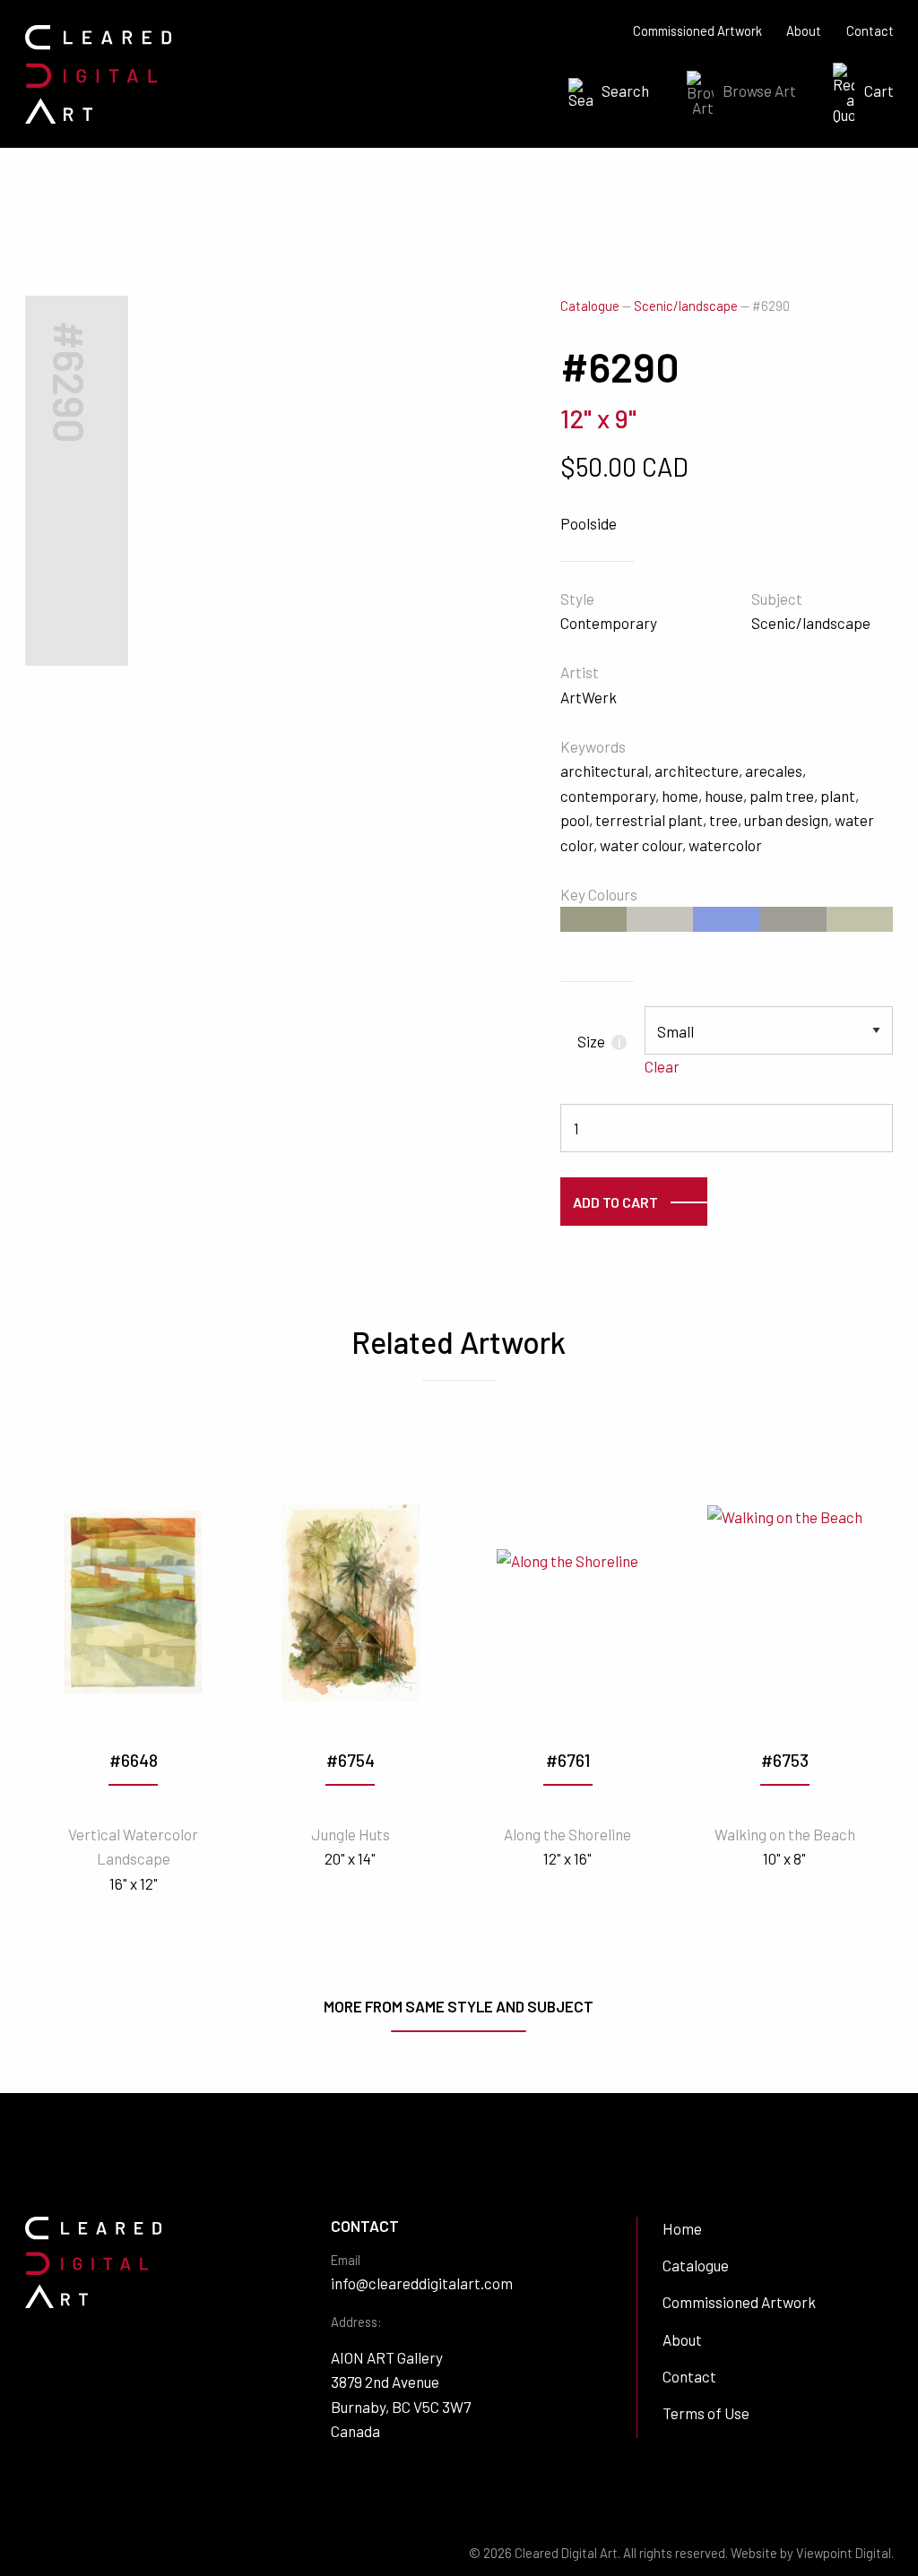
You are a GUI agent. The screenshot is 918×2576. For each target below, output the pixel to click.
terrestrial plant (649, 820)
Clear (662, 1066)
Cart (879, 90)
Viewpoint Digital (844, 2553)
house (724, 796)
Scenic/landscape (686, 306)
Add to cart (615, 1202)
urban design (786, 820)
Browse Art (759, 90)
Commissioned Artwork (697, 31)
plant (838, 796)
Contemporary (609, 623)
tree (723, 820)
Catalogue (590, 306)
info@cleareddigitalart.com (422, 2283)
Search (625, 90)
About (804, 31)
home (680, 796)
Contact (870, 31)
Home (682, 2228)
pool (575, 820)
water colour (641, 845)
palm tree (782, 796)
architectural (604, 771)
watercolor (725, 845)
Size (599, 1041)
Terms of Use (706, 2413)
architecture (697, 771)
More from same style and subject (459, 2006)
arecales (774, 771)
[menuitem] (603, 93)
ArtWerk (589, 697)
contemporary (608, 796)
